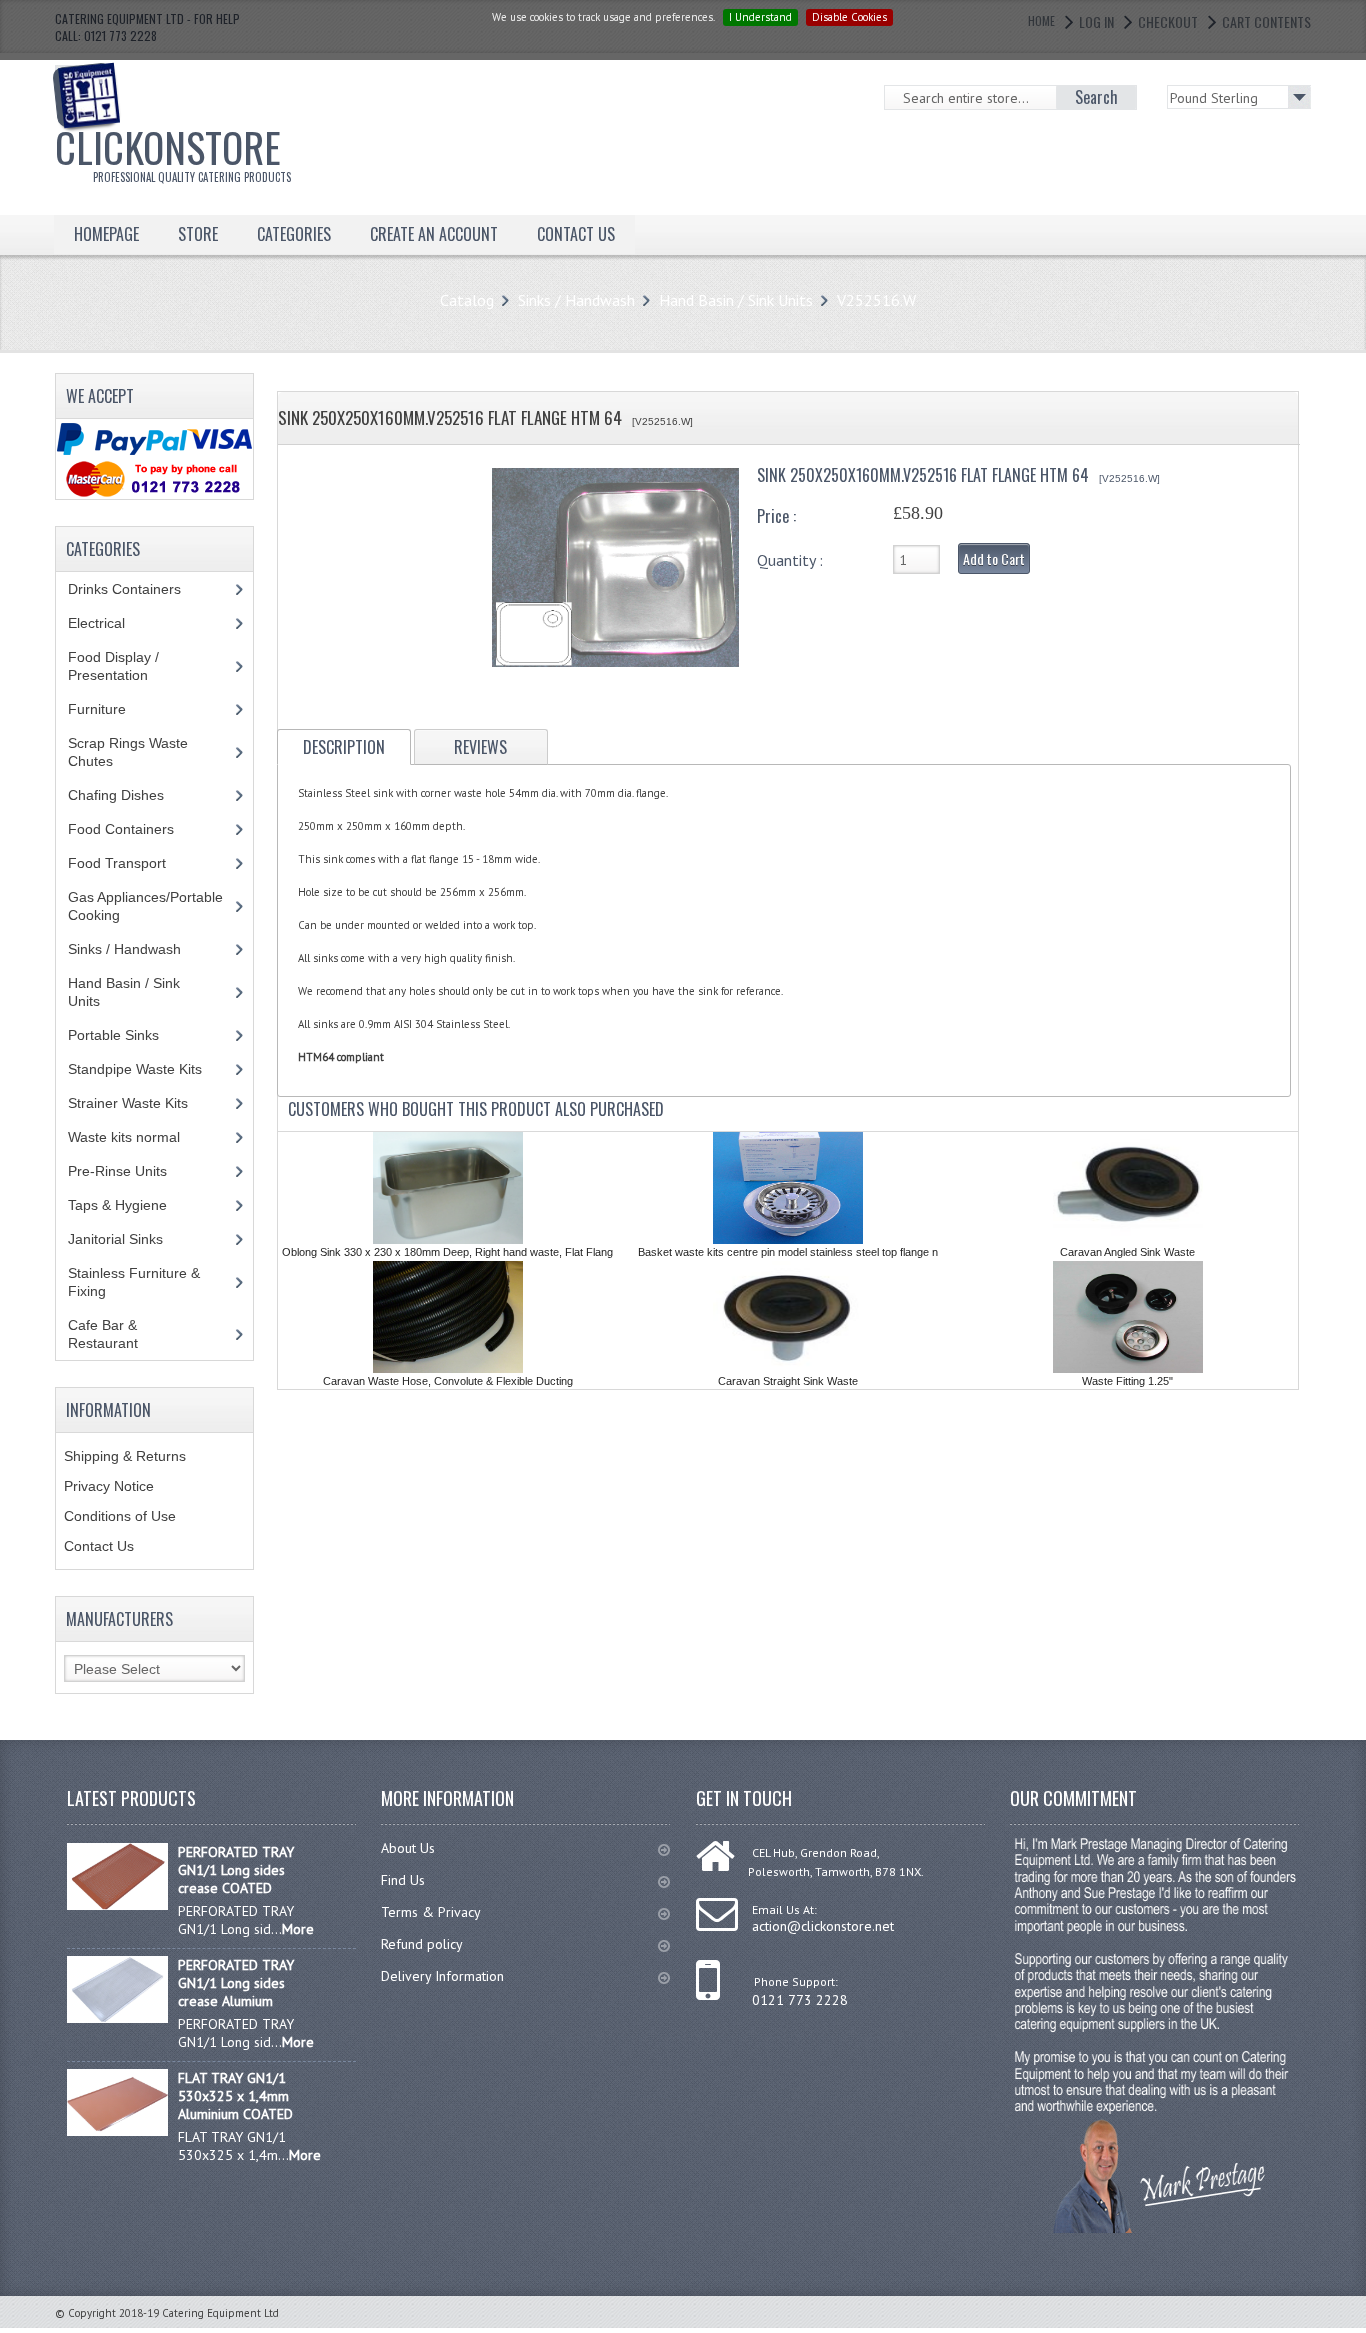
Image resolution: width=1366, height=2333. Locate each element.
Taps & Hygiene (132, 1205)
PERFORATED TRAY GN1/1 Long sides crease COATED (236, 1870)
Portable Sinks (124, 1035)
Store (198, 234)
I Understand (760, 17)
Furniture (112, 709)
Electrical (115, 623)
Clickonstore (173, 151)
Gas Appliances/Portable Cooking (145, 906)
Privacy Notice (109, 1486)
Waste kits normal (139, 1137)
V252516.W (876, 300)
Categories (294, 234)
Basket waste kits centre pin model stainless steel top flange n (788, 1252)
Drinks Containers (139, 589)
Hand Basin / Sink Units (736, 300)
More (298, 1929)
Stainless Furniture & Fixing (134, 1282)
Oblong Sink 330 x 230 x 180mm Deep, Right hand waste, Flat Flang (447, 1252)
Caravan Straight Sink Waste (788, 1381)
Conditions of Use (120, 1516)
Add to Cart (994, 558)
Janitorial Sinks (126, 1239)
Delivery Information (442, 1976)
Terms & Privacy (431, 1912)
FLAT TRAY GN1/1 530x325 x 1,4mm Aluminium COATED (235, 2096)
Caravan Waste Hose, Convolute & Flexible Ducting (448, 1381)
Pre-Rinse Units (128, 1171)
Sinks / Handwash (576, 300)
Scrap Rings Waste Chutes (128, 752)
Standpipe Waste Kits (146, 1069)
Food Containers (140, 829)
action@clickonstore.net (823, 1926)
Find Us (403, 1880)
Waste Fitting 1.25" (1127, 1381)
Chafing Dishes (131, 795)
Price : (776, 516)
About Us (408, 1848)
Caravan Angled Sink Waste (1127, 1252)
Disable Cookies (849, 17)
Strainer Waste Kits (139, 1103)
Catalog (467, 300)
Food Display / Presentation (123, 666)
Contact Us (99, 1546)
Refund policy (422, 1944)
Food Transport (136, 863)
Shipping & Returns (125, 1456)
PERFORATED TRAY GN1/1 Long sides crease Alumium (236, 1983)
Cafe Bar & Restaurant (122, 1334)
